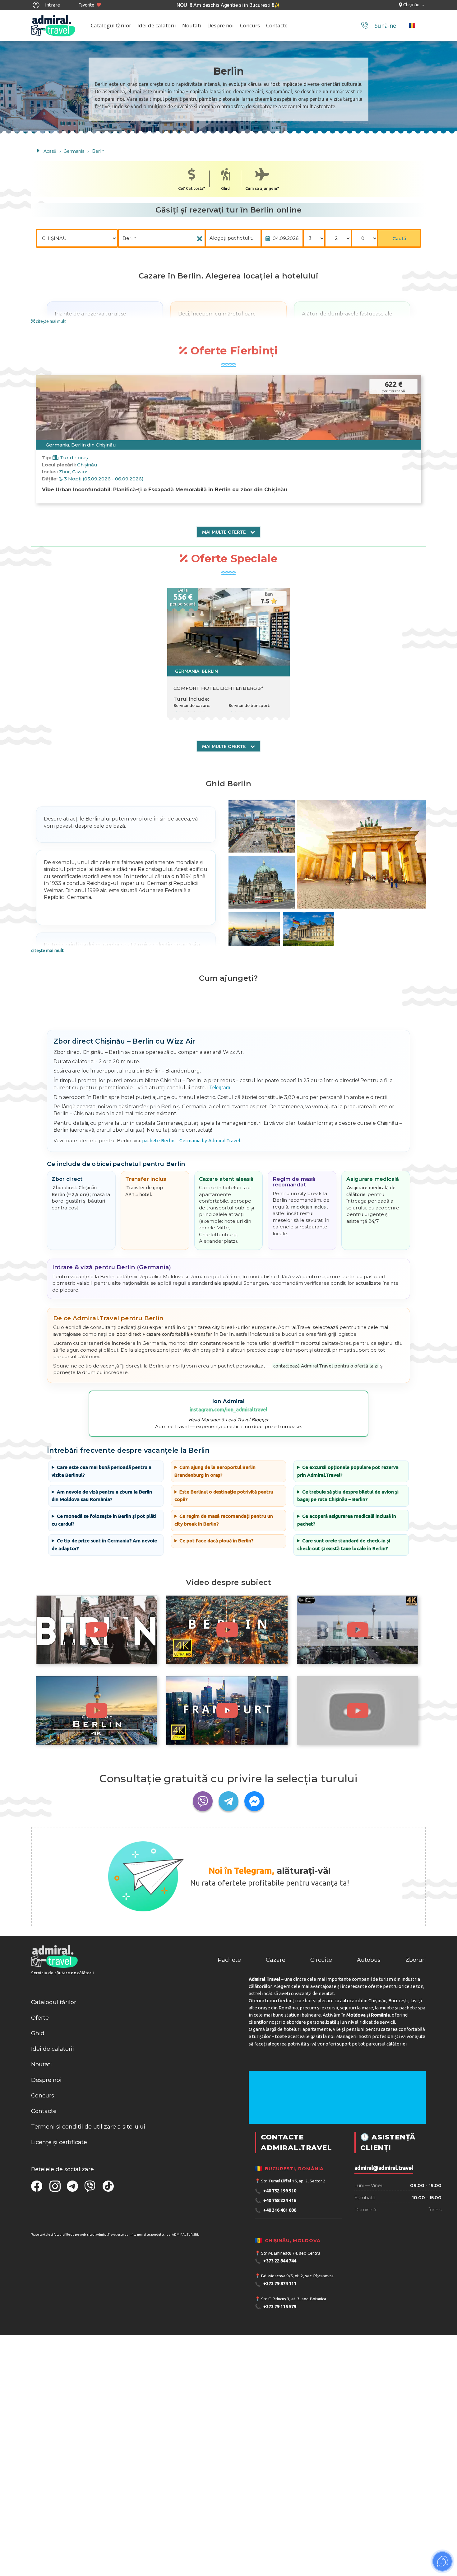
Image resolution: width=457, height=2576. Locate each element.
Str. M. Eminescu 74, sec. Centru (291, 2253)
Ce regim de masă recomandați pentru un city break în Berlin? (224, 1520)
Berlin (98, 151)
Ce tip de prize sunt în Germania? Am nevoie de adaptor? (104, 1545)
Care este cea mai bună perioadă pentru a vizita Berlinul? (101, 1471)
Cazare (276, 1960)
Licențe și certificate (59, 2142)
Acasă (50, 151)
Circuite (321, 1960)
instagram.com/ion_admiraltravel (228, 1410)
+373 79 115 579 (276, 2307)
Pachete (229, 1960)
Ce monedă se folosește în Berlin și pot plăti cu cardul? (104, 1520)
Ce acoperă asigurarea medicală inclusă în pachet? (347, 1520)
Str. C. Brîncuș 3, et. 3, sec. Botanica (294, 2299)
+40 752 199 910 (276, 2191)
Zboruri (416, 1960)
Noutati (192, 25)
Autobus (369, 1960)
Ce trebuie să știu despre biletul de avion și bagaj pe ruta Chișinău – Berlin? (348, 1496)
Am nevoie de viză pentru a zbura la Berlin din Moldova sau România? (102, 1496)
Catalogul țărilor (111, 25)
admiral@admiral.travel (384, 2168)
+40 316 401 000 (276, 2210)
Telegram (220, 1087)
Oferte (40, 2018)
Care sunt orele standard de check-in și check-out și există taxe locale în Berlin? (344, 1545)
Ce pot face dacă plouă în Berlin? (216, 1541)
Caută (399, 238)
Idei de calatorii (157, 25)
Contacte (277, 25)
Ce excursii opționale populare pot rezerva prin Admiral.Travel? (348, 1471)
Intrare (52, 5)
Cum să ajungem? (262, 188)
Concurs (250, 25)
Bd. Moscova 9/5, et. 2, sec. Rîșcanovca (297, 2276)
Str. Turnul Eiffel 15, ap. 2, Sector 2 (293, 2181)
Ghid (225, 188)
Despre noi (221, 25)
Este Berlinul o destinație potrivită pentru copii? (224, 1496)
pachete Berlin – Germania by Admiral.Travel (191, 1141)
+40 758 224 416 (276, 2201)
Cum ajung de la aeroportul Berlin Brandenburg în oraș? (215, 1471)
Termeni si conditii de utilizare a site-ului (88, 2127)
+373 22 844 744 (276, 2261)
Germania (75, 151)
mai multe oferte (225, 532)
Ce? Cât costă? (192, 188)
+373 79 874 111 (276, 2284)
